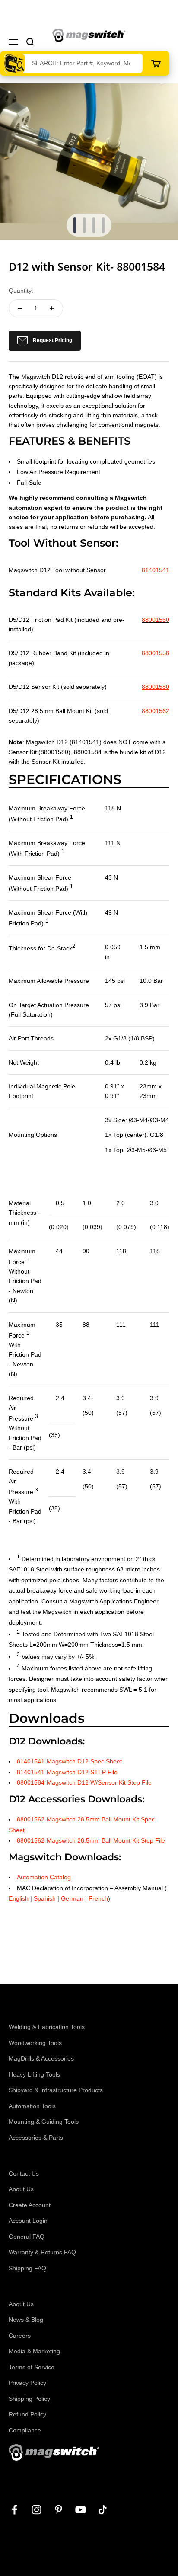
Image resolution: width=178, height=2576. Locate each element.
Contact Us (24, 2173)
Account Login (28, 2221)
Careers (20, 2336)
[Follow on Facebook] (14, 2510)
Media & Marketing (34, 2351)
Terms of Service (32, 2367)
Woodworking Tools (35, 2043)
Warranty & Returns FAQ (42, 2252)
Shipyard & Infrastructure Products (56, 2090)
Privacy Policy (27, 2383)
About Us (21, 2189)
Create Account (30, 2205)
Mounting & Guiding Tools (44, 2122)
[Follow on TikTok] (103, 2510)
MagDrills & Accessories (41, 2058)
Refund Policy (27, 2414)
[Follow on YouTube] (81, 2510)
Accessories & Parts (36, 2138)
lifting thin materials (111, 415)
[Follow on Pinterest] (59, 2510)
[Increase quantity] (52, 308)
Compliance (25, 2430)
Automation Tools (32, 2106)
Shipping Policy (29, 2399)
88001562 (156, 711)
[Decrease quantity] (20, 308)
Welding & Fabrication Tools (47, 2027)
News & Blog (26, 2320)
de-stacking (56, 415)
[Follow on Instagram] (37, 2510)
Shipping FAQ (27, 2268)
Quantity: (21, 291)
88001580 (156, 687)
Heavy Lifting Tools (34, 2074)
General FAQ (27, 2237)
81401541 (156, 570)
